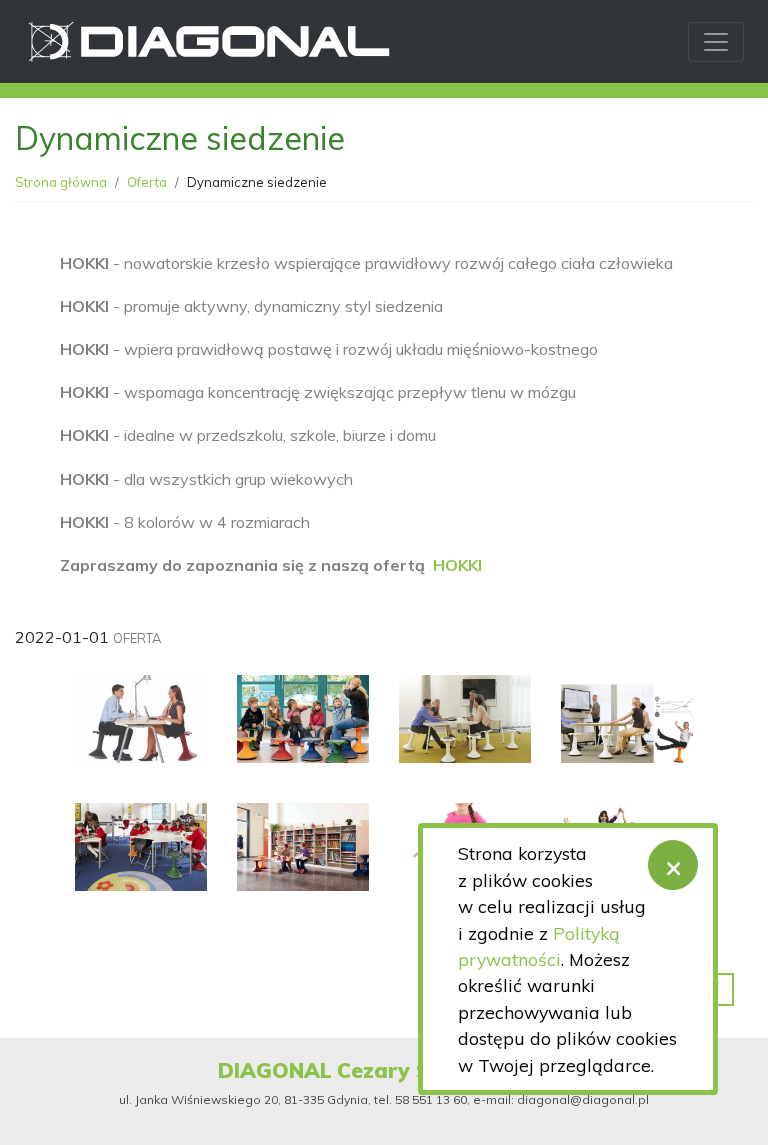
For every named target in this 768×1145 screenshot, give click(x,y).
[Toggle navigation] (716, 42)
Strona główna (61, 182)
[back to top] (738, 1115)
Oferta (147, 182)
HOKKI (457, 565)
